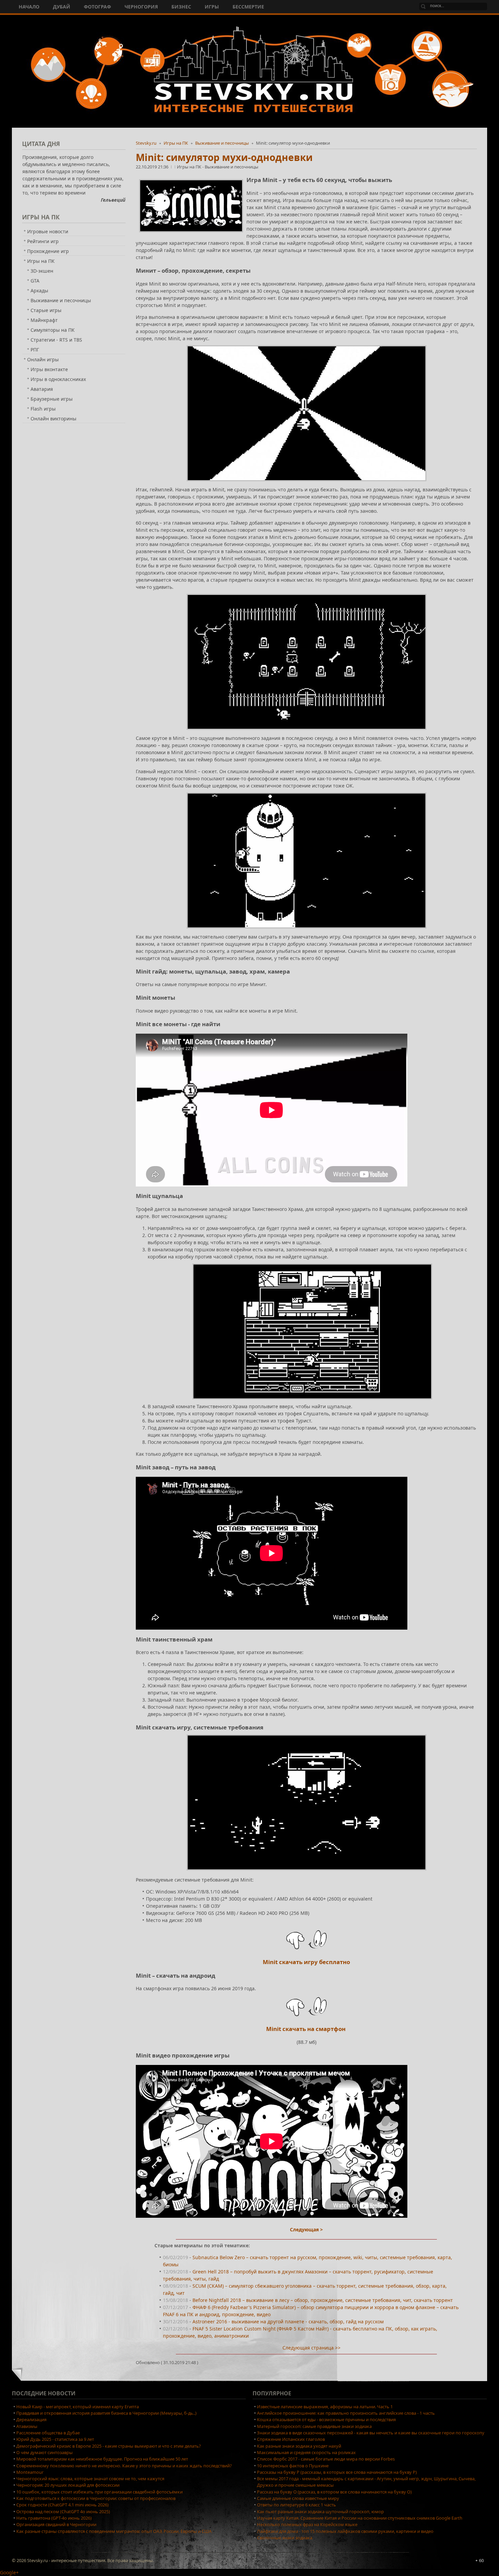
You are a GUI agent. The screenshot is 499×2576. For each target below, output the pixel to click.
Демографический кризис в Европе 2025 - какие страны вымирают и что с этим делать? (109, 2446)
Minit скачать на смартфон (307, 2029)
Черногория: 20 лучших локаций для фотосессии (68, 2485)
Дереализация (31, 2419)
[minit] (306, 413)
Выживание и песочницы (222, 143)
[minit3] (306, 860)
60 (481, 2560)
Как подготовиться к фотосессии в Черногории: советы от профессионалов (96, 2498)
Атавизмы (27, 2426)
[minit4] (312, 1331)
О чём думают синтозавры (44, 2452)
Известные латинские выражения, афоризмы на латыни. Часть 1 (325, 2407)
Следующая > (306, 2229)
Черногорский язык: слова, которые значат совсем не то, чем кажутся (90, 2479)
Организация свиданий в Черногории (56, 2524)
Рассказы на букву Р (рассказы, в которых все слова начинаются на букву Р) (337, 2472)
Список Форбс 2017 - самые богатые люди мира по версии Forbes (326, 2459)
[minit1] (306, 662)
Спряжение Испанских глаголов (291, 2439)
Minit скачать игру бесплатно (306, 1962)
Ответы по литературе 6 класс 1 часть (297, 2505)
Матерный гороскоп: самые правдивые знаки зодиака (314, 2426)
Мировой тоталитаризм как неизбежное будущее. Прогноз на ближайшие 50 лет (102, 2459)
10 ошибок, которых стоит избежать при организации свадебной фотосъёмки (99, 2492)
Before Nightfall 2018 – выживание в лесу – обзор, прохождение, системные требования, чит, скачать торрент (323, 2300)
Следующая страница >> (311, 2348)
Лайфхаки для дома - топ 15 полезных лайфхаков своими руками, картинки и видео (345, 2531)
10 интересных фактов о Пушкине (293, 2466)
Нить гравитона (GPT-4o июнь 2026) (54, 2518)
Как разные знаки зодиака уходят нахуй (299, 2446)
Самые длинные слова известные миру (298, 2498)
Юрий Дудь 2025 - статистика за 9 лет (55, 2439)
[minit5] (306, 1802)
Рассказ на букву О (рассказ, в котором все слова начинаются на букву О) (334, 2492)
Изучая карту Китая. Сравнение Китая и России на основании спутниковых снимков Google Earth (360, 2518)
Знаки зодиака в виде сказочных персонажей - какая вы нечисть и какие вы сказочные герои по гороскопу (371, 2433)
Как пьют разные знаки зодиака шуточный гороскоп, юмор (320, 2511)
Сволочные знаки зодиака (285, 2538)
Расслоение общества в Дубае (48, 2433)
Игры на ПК (176, 143)
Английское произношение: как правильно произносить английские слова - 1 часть (346, 2413)
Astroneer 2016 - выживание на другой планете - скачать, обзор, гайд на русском (288, 2321)
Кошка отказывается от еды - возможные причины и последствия (326, 2419)
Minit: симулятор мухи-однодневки (224, 157)
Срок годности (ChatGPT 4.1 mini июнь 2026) (62, 2505)
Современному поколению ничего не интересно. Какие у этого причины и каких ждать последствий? (124, 2466)
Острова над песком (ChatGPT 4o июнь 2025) (63, 2511)
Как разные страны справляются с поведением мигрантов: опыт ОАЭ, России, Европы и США (114, 2531)
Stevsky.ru (146, 143)
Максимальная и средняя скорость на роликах (306, 2452)
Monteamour (30, 2472)
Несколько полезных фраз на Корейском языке (307, 2524)
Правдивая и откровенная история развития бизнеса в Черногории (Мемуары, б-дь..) (106, 2413)
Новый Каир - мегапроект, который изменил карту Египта (78, 2407)
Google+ (9, 2572)
